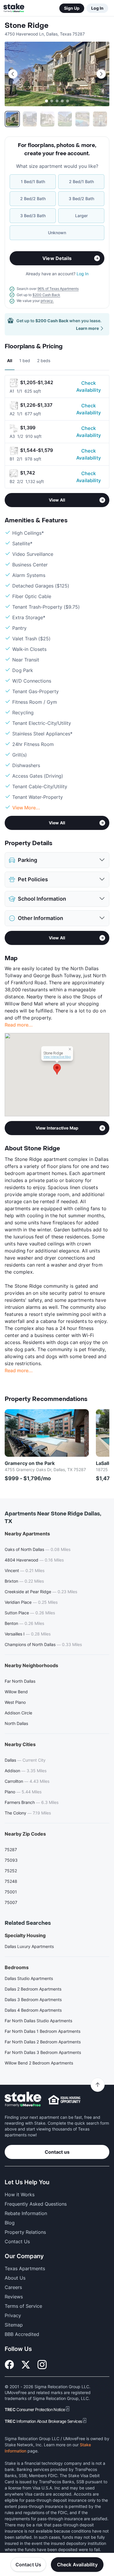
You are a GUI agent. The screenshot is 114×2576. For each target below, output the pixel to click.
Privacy (13, 2315)
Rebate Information (26, 2213)
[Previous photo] (13, 74)
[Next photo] (101, 74)
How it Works (20, 2195)
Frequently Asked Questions (36, 2204)
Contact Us (28, 2565)
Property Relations (25, 2232)
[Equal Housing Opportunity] (64, 2100)
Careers (13, 2287)
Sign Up (72, 8)
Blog (10, 2223)
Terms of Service (23, 2306)
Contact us (57, 2152)
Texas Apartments (25, 2268)
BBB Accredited (22, 2334)
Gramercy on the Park (30, 1463)
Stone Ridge (27, 26)
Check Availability (89, 386)
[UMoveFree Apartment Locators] (23, 2100)
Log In (97, 8)
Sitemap (14, 2325)
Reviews (14, 2297)
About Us (15, 2278)
